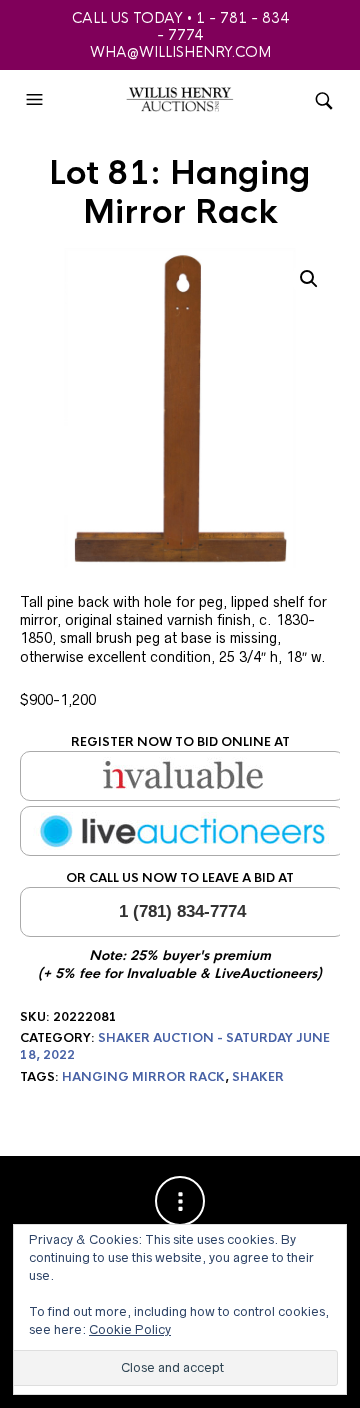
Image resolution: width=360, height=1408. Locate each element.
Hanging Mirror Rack (143, 1077)
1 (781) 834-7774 (182, 911)
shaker (258, 1077)
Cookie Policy (130, 1329)
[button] (37, 100)
